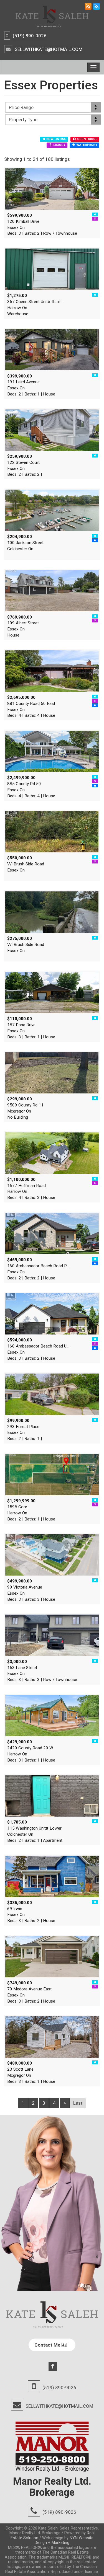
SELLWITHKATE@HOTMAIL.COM (49, 49)
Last (78, 2103)
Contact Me (48, 2345)
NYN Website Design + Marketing (64, 2540)
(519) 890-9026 (30, 36)
